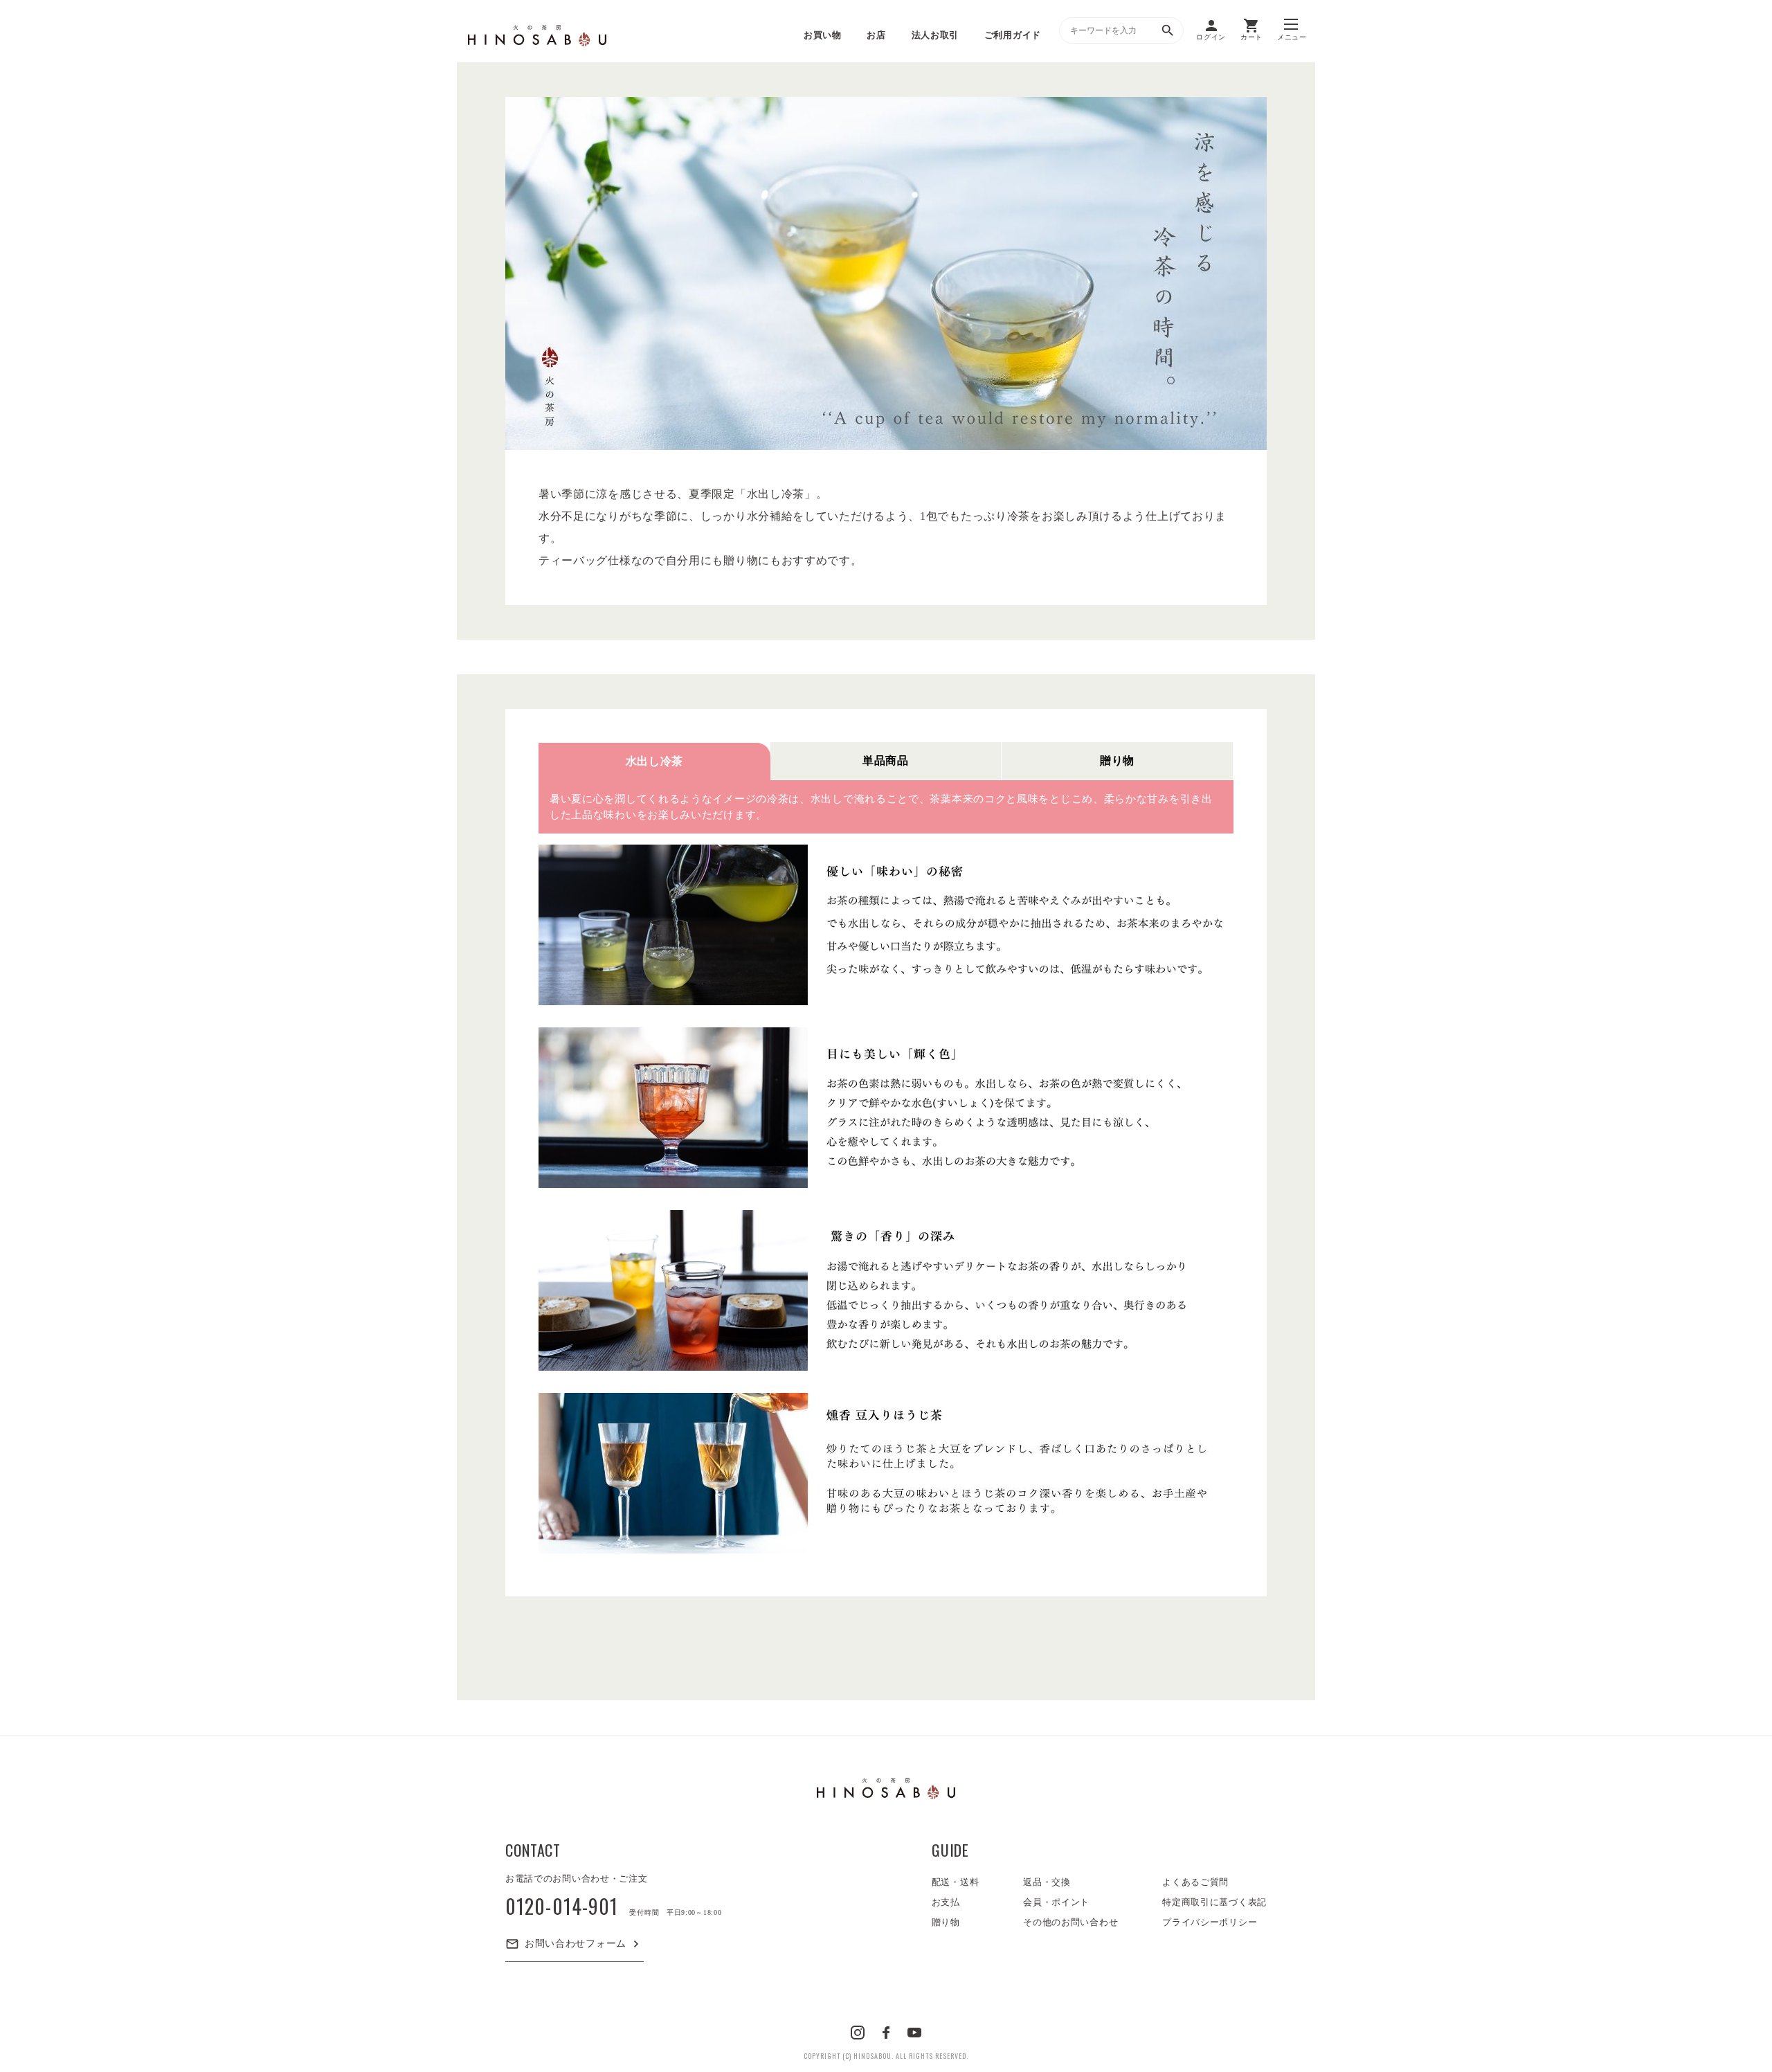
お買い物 (823, 35)
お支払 (946, 1902)
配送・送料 (956, 1882)
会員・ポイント (1056, 1902)
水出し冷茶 (655, 761)
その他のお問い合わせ (1070, 1922)
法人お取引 (935, 35)
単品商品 (886, 760)
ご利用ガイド (1013, 35)
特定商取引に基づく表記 (1214, 1902)
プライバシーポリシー (1210, 1922)
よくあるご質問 (1195, 1882)
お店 (876, 35)
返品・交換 (1047, 1882)
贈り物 (1117, 760)
